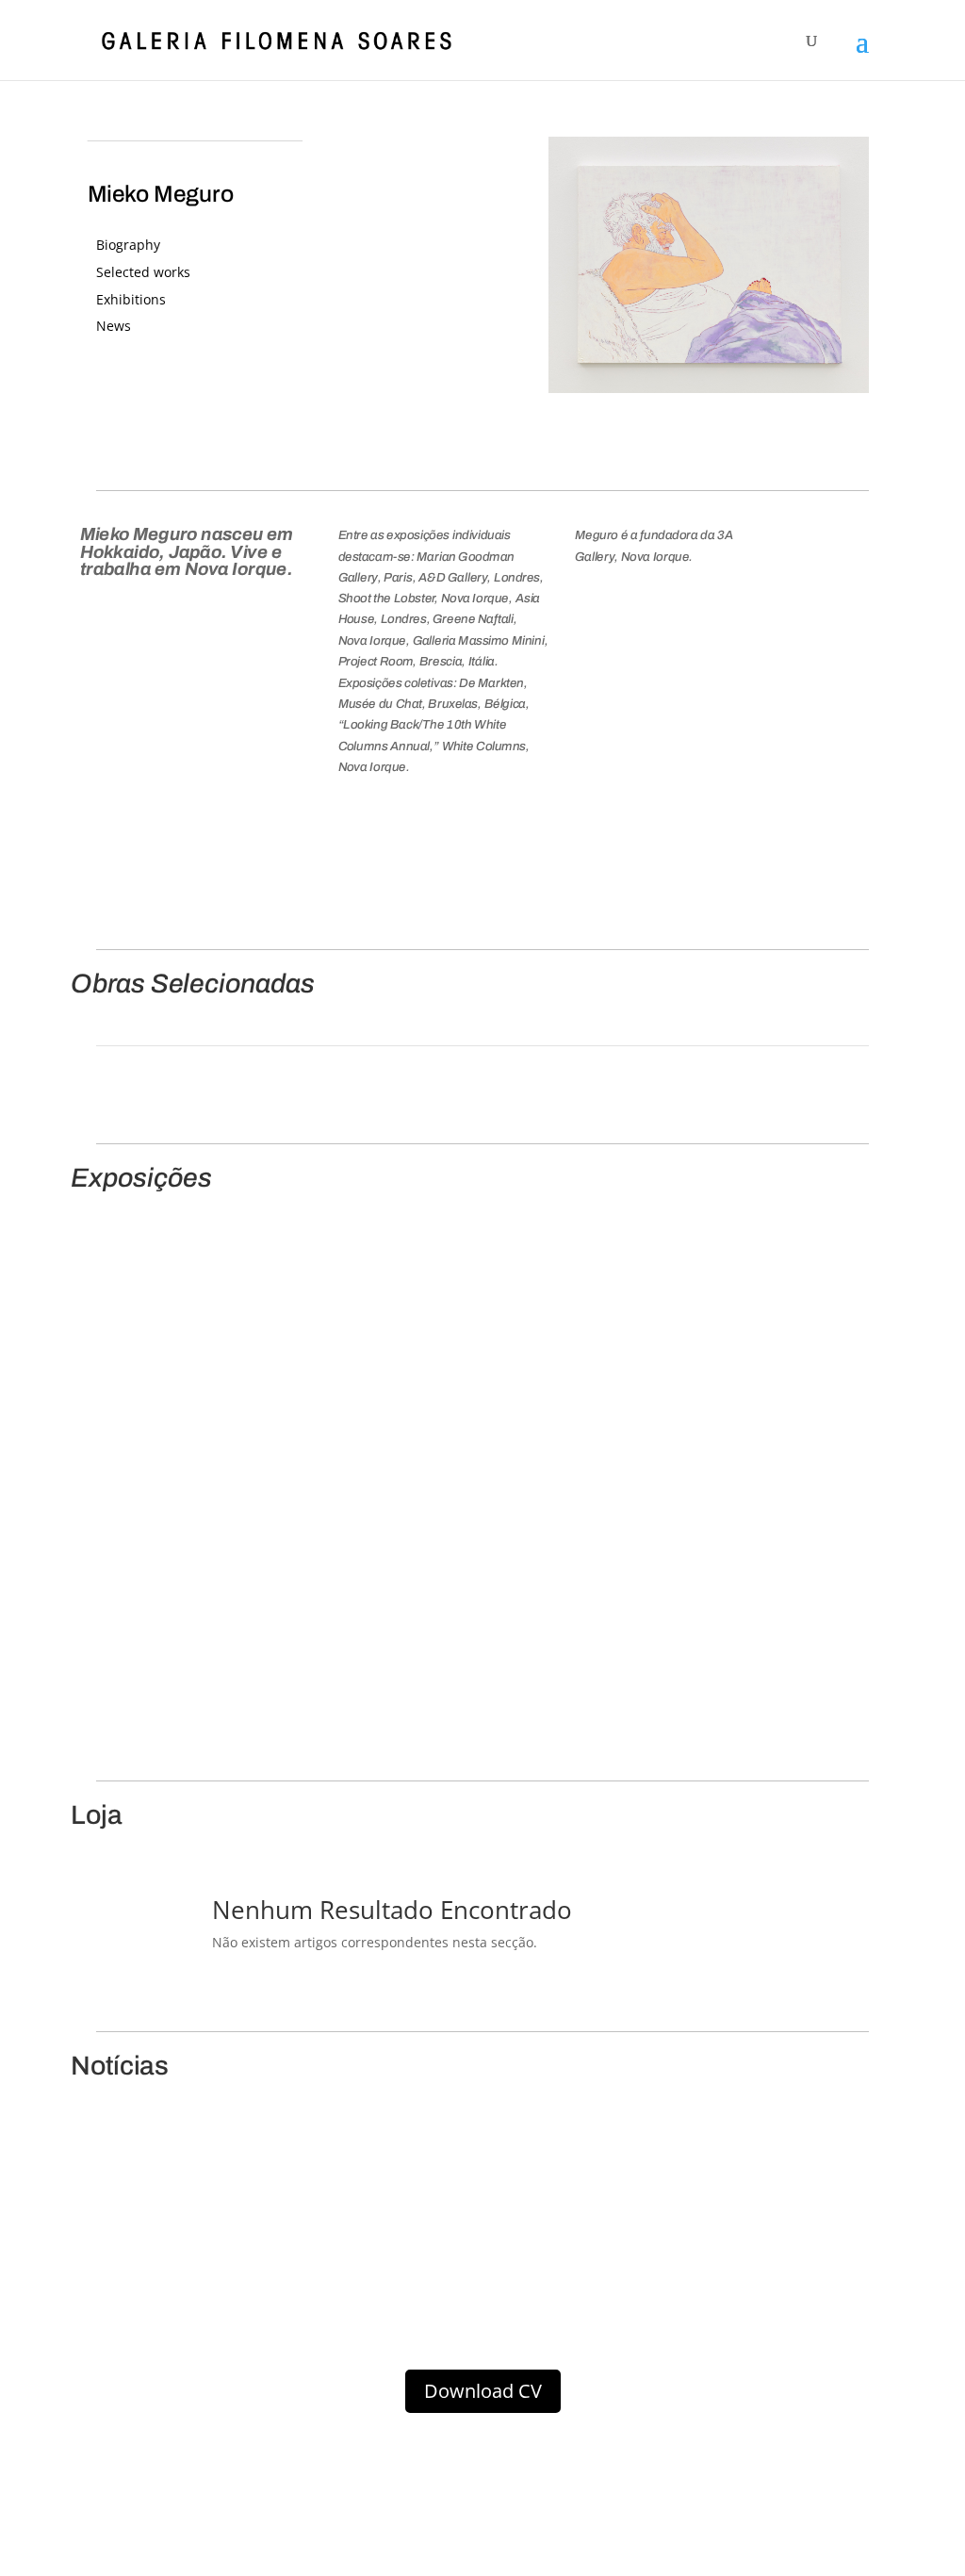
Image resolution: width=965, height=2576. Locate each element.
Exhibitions (131, 299)
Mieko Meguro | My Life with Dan (202, 1466)
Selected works (143, 272)
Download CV (483, 2391)
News (114, 326)
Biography (128, 245)
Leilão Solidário (219, 2238)
